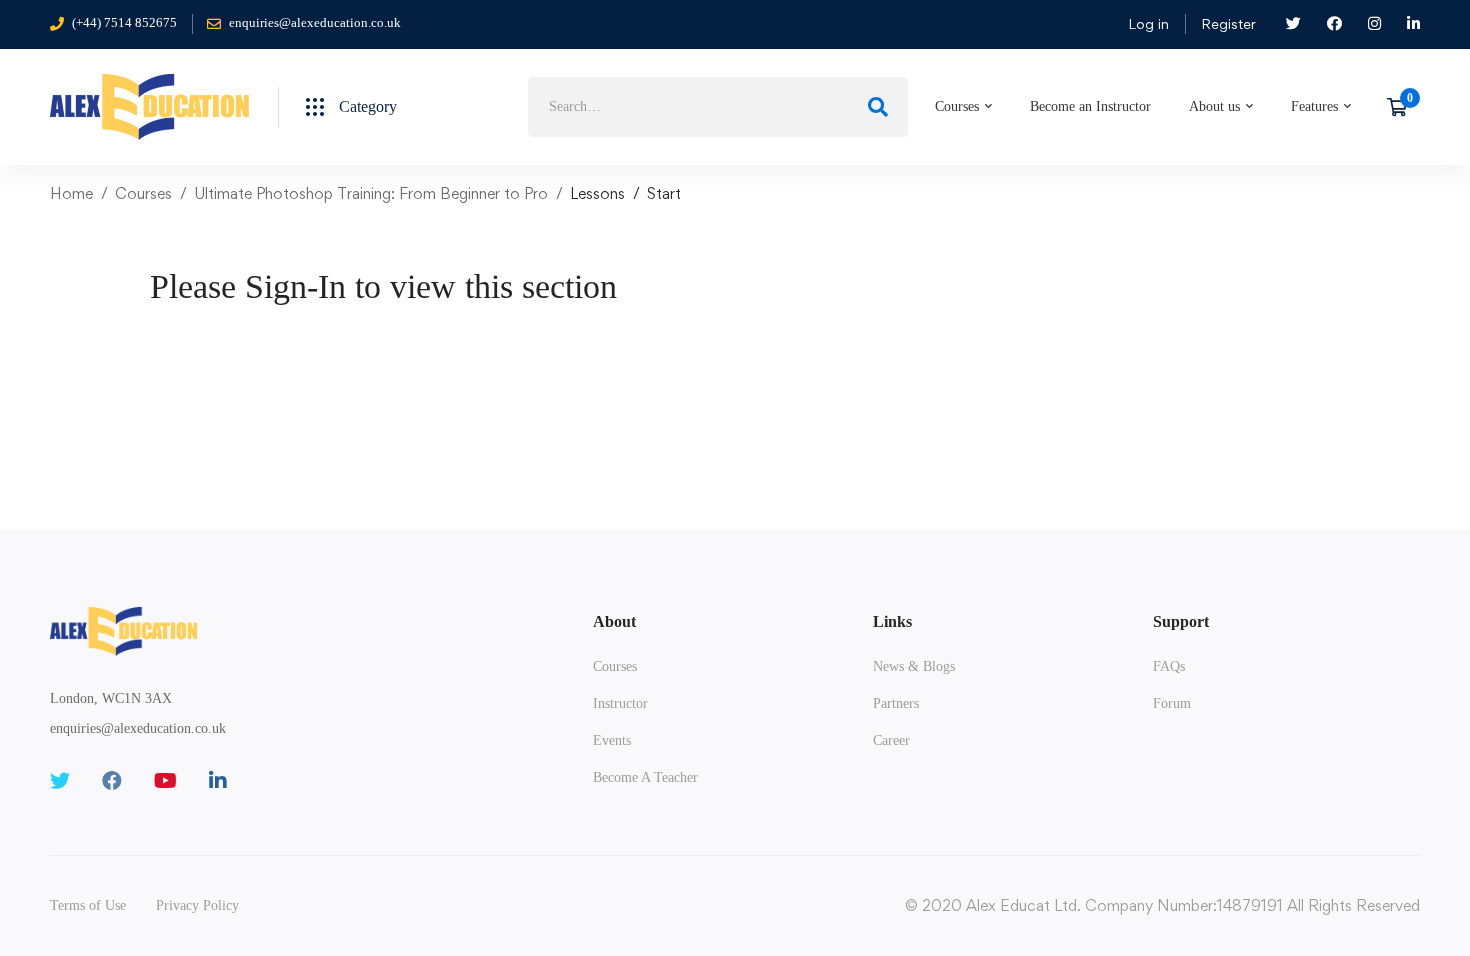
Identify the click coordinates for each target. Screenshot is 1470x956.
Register (1228, 23)
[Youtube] (165, 781)
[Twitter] (60, 781)
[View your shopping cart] (1403, 107)
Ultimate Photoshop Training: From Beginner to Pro (371, 193)
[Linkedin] (218, 781)
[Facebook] (112, 781)
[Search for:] (718, 105)
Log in (1148, 23)
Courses (143, 193)
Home (71, 193)
